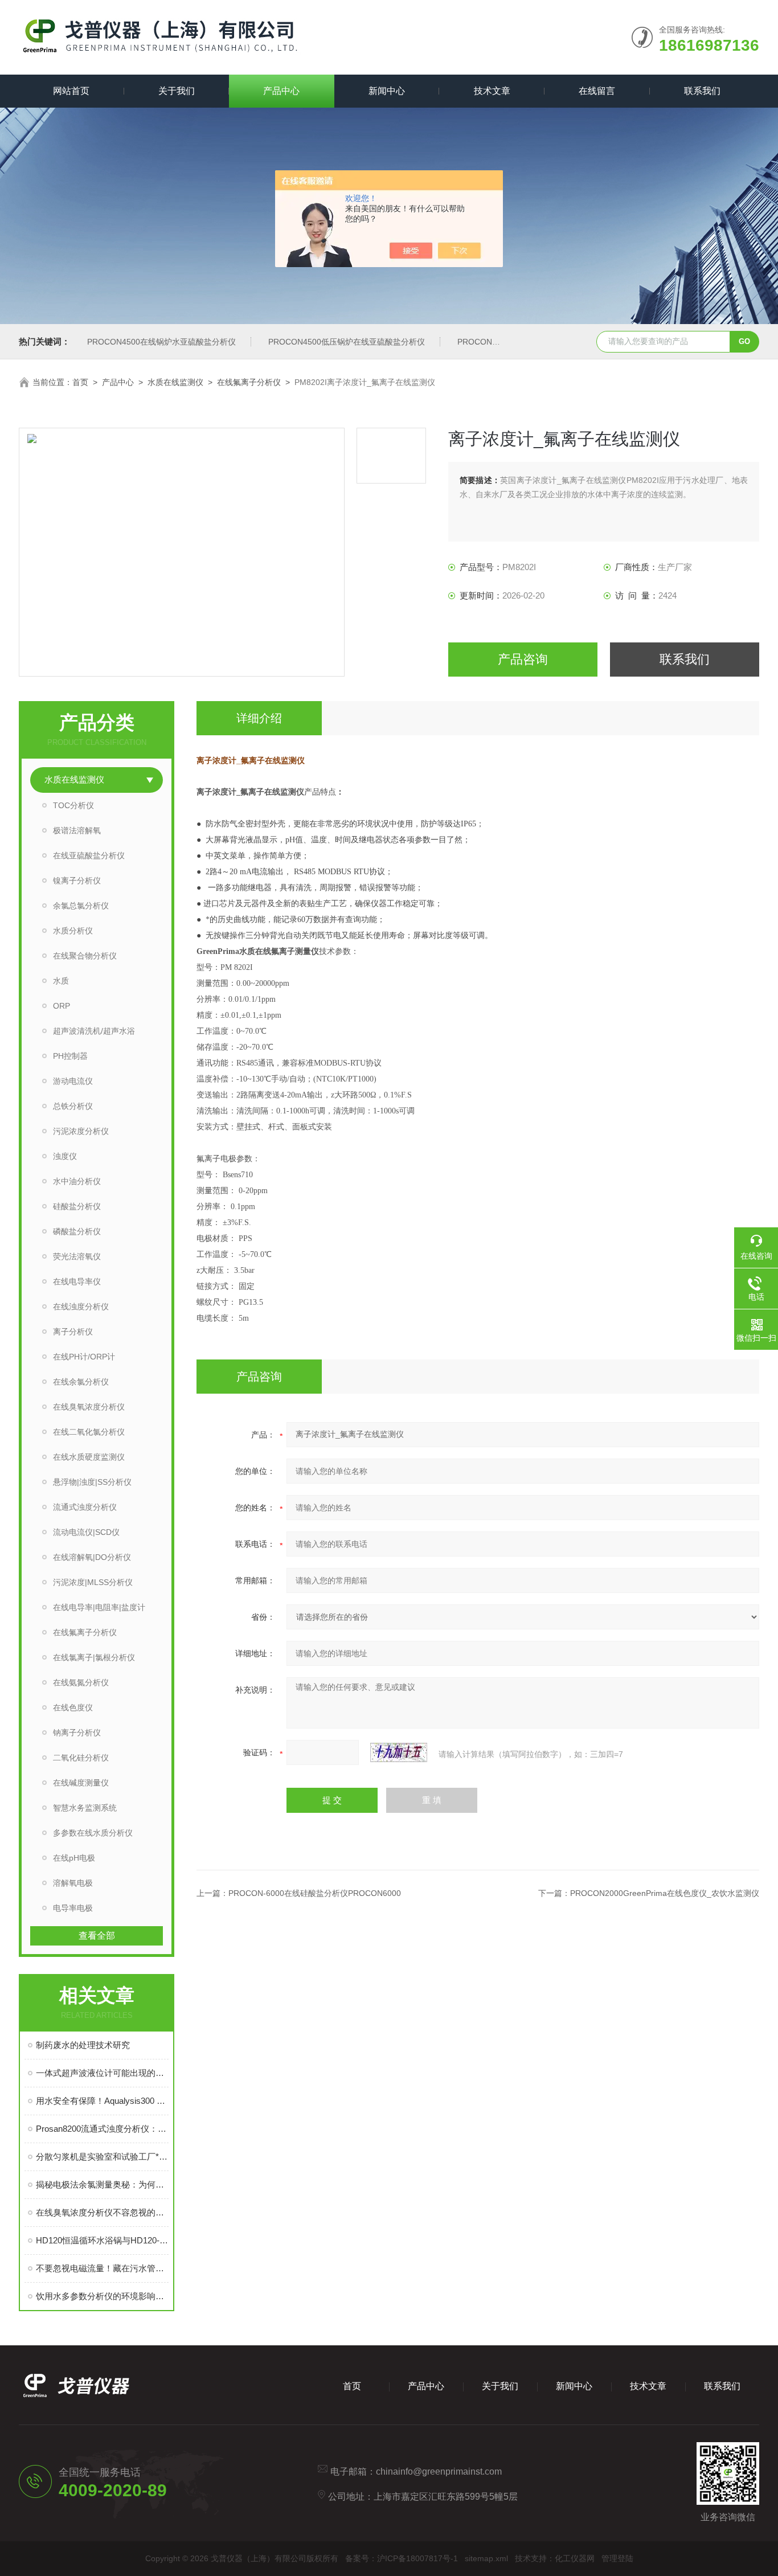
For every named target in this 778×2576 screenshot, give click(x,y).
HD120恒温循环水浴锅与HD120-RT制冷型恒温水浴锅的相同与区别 (102, 2240)
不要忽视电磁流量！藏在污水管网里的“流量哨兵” (102, 2268)
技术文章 (492, 91)
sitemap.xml (486, 2558)
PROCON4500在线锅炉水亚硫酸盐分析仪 (161, 342)
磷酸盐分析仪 (77, 1231)
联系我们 (702, 91)
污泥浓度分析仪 (81, 1131)
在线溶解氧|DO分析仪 (92, 1557)
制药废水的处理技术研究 (83, 2045)
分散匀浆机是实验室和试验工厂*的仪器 (102, 2157)
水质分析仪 (73, 931)
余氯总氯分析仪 (81, 906)
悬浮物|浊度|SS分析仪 (92, 1482)
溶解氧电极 (73, 1883)
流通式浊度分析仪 (85, 1507)
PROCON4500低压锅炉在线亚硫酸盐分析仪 (347, 342)
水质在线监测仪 (175, 382)
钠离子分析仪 (77, 1733)
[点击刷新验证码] (399, 1752)
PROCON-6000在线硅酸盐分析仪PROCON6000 (315, 1893)
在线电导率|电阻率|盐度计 (99, 1607)
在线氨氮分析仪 (81, 1682)
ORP (62, 1006)
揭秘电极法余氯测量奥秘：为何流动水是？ (102, 2184)
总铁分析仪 (73, 1106)
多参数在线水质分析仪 (93, 1833)
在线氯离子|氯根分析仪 (94, 1657)
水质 (61, 981)
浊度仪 (65, 1156)
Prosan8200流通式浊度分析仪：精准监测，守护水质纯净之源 (102, 2129)
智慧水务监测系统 (85, 1808)
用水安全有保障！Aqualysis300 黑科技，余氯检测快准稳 (102, 2101)
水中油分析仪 (77, 1181)
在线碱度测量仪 (81, 1783)
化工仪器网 (575, 2558)
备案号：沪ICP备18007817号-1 (402, 2558)
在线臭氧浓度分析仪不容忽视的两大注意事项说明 (102, 2212)
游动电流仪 (73, 1081)
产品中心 (281, 91)
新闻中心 (387, 91)
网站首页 (71, 91)
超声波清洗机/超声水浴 (94, 1031)
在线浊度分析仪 (81, 1307)
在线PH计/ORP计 (84, 1357)
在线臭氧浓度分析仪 (89, 1407)
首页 (80, 382)
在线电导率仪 (77, 1281)
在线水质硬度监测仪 (89, 1457)
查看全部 (97, 1936)
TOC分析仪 (73, 805)
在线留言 (597, 91)
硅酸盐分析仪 (77, 1206)
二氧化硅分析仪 (81, 1758)
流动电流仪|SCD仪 (86, 1532)
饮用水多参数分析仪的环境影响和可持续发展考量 (102, 2296)
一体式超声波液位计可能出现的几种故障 (102, 2073)
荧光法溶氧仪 (77, 1256)
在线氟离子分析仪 (249, 382)
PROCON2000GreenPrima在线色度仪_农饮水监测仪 (665, 1893)
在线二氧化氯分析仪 (89, 1432)
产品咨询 (523, 659)
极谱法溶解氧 (77, 830)
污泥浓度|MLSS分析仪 (93, 1582)
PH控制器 (70, 1056)
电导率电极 (73, 1908)
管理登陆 (617, 2558)
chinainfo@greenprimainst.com (439, 2471)
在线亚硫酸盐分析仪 (89, 855)
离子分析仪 (73, 1332)
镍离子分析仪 (77, 880)
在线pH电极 (74, 1858)
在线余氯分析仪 (81, 1382)
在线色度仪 (73, 1707)
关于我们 (177, 91)
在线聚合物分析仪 (85, 956)
